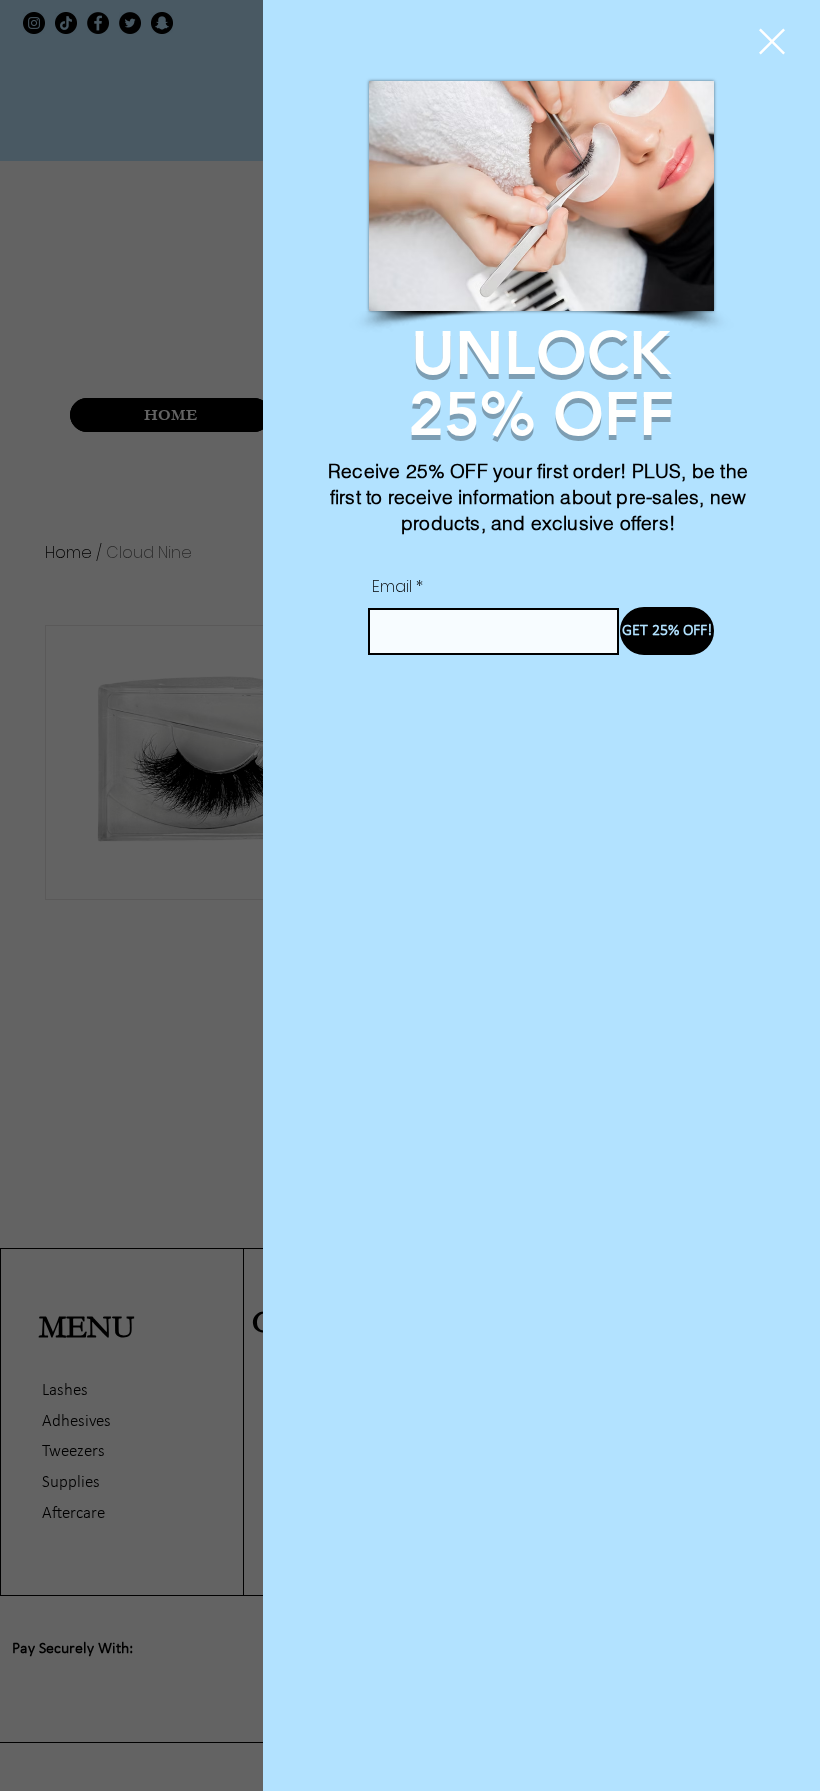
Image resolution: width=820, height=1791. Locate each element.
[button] (772, 41)
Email (392, 587)
